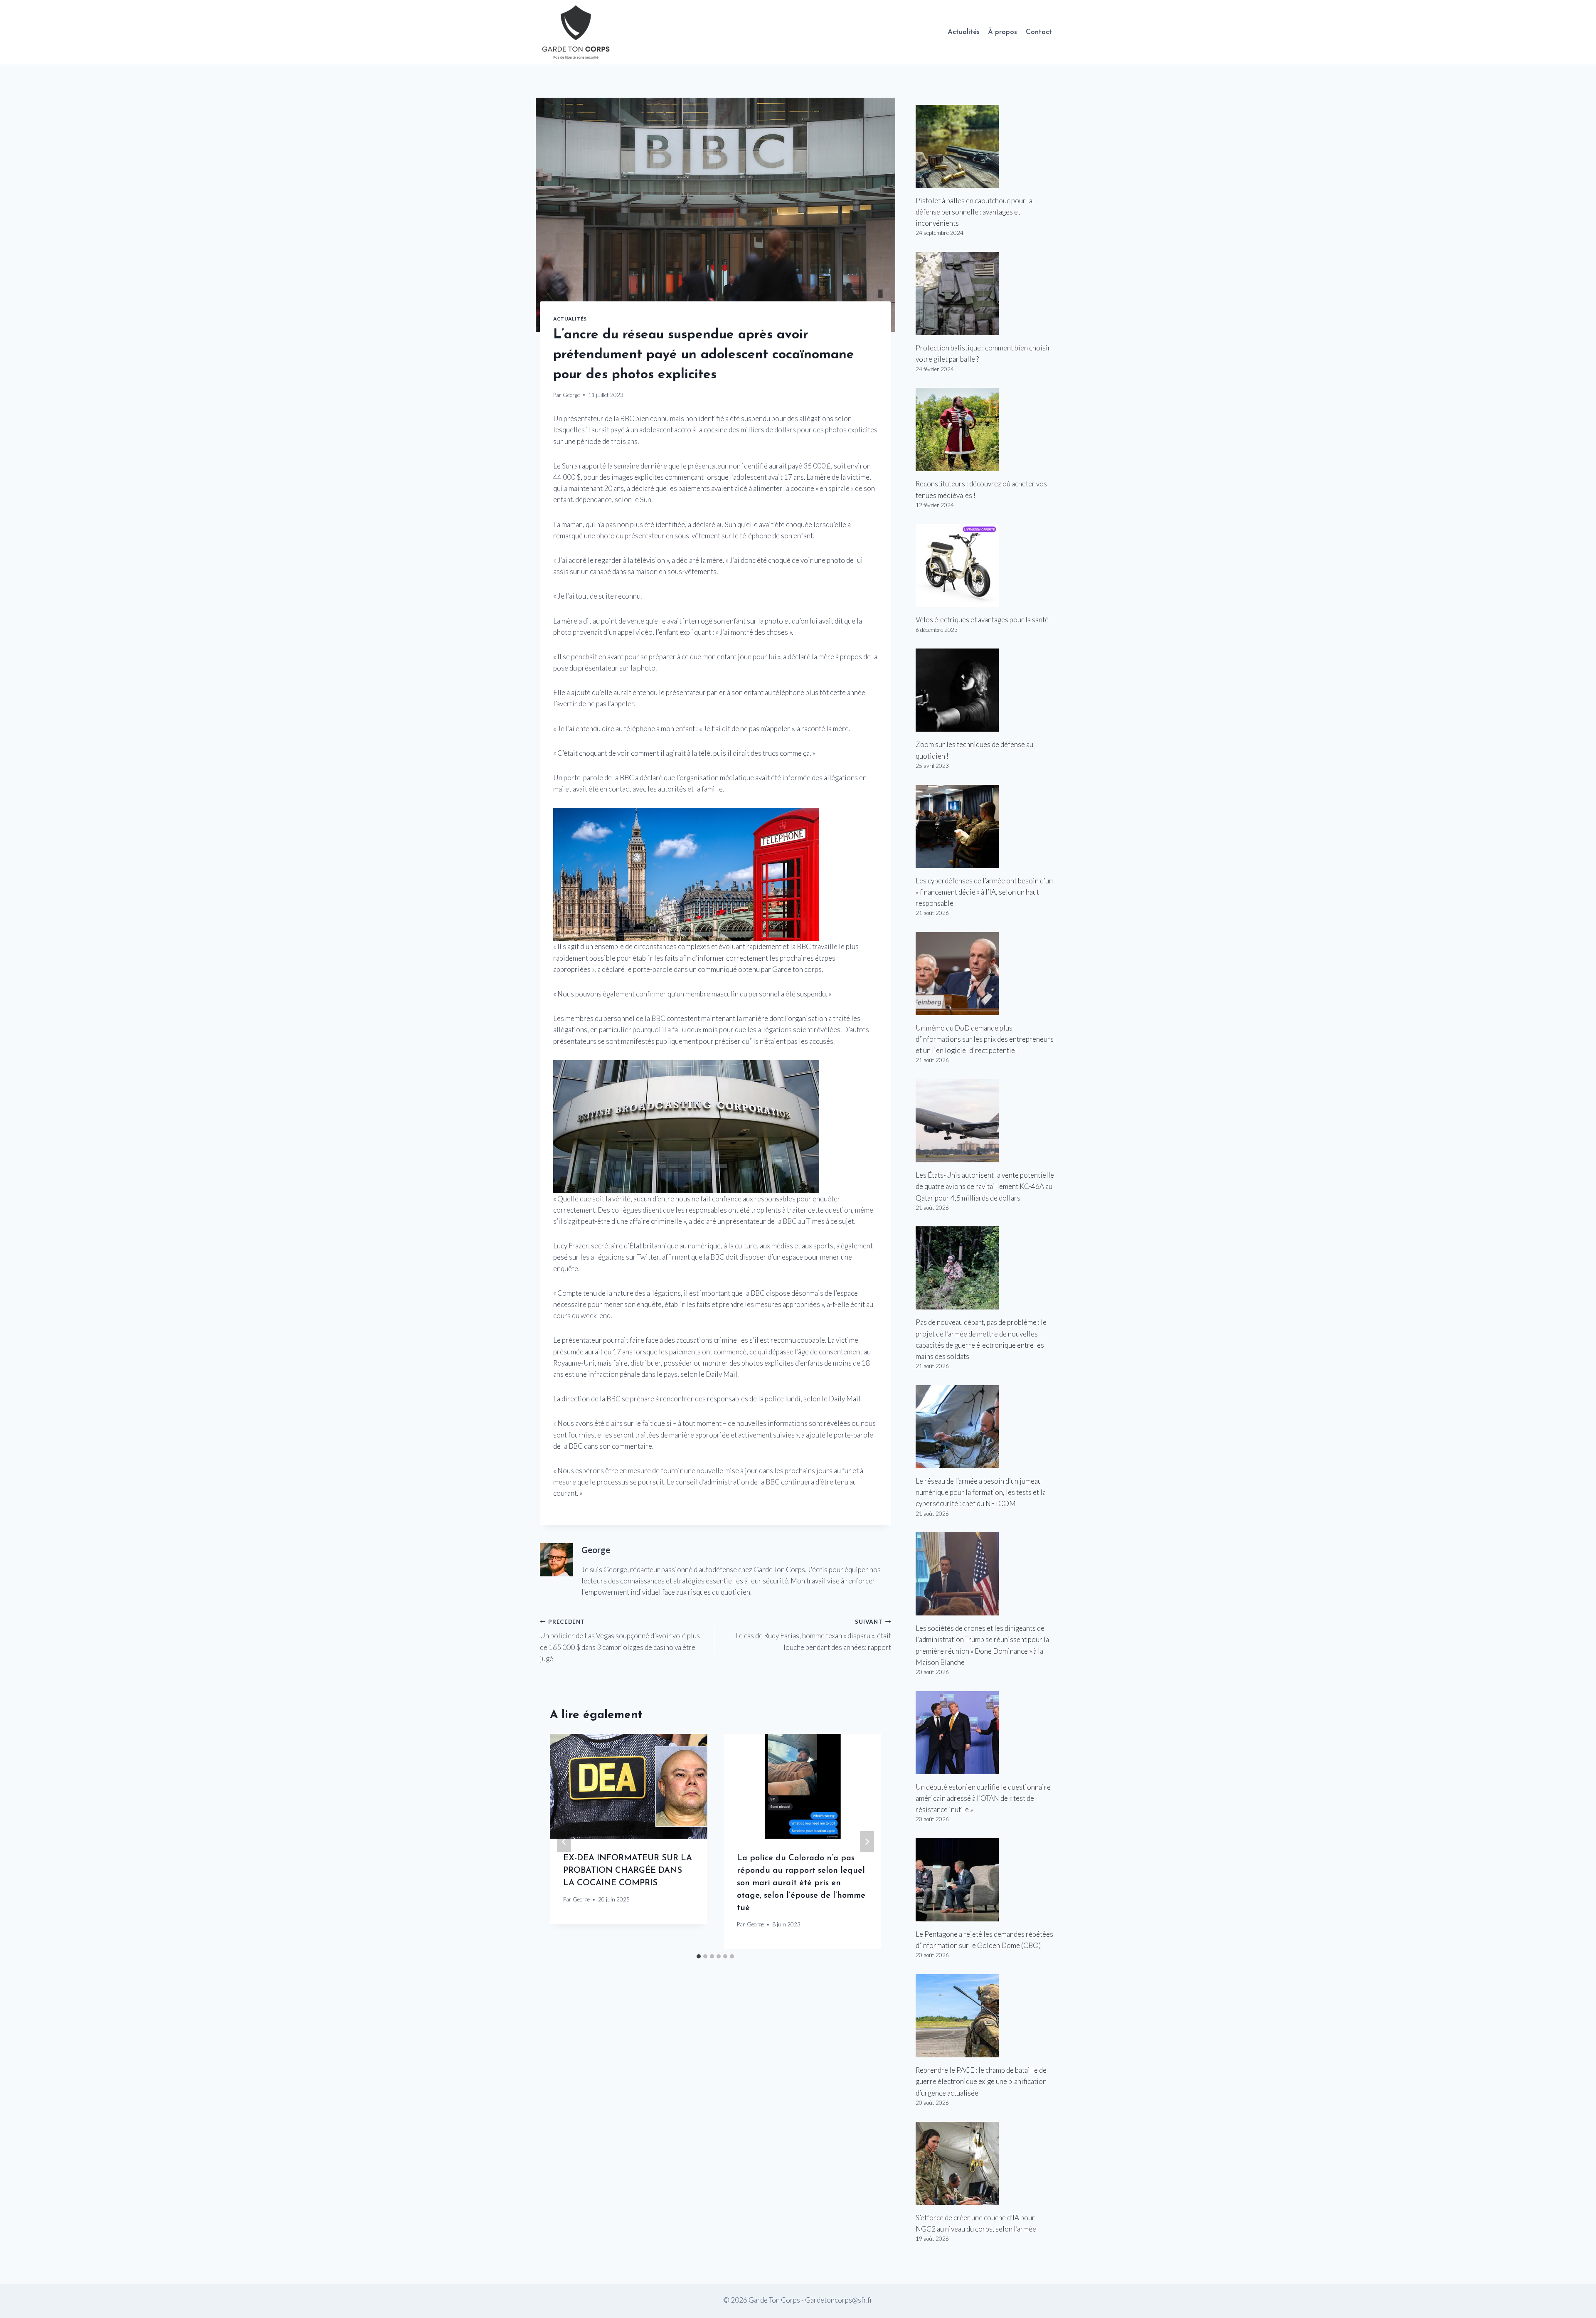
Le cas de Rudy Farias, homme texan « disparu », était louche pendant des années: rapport (813, 1635)
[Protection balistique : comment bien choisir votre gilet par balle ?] (986, 293)
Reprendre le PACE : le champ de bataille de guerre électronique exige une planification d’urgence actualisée (981, 2081)
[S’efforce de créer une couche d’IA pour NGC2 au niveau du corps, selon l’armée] (986, 2163)
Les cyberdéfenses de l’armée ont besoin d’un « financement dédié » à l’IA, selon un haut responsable (984, 892)
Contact (1039, 32)
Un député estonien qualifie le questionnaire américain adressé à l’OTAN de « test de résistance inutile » (983, 1798)
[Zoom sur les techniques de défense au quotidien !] (986, 690)
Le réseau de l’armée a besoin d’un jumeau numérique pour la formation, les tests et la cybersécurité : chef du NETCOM (981, 1492)
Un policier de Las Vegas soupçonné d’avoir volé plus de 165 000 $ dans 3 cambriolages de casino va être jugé (620, 1641)
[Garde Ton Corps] (577, 32)
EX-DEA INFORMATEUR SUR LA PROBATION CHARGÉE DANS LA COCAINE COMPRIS (628, 1871)
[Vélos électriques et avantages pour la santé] (986, 565)
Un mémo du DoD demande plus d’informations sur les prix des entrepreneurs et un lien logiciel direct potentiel (985, 1039)
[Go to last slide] (564, 1842)
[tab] (699, 1956)
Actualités (964, 32)
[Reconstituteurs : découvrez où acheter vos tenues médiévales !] (986, 429)
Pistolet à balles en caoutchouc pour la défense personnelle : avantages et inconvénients (974, 212)
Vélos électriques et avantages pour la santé (982, 620)
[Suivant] (867, 1842)
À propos (1002, 32)
